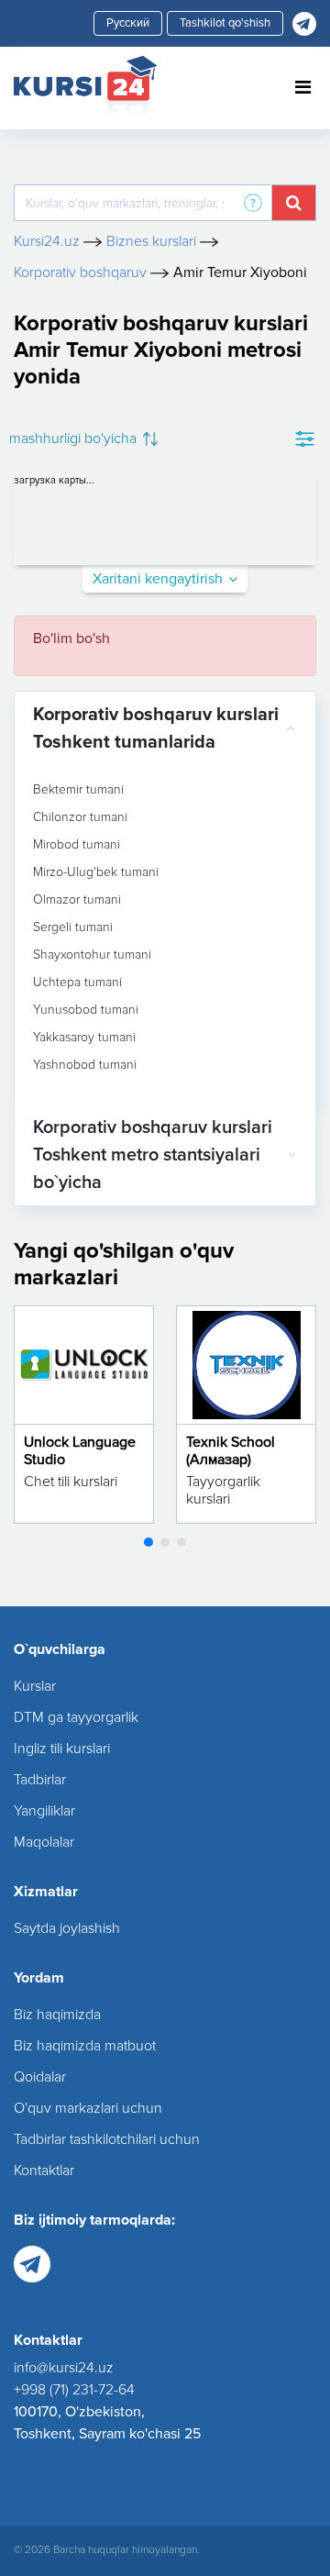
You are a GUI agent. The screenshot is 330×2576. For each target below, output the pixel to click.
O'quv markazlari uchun (88, 2108)
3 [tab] (181, 1542)
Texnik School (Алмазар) (231, 1451)
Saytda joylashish (67, 1928)
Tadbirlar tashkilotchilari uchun (107, 2139)
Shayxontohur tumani (92, 955)
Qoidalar (40, 2077)
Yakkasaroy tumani (84, 1038)
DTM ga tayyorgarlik (76, 1717)
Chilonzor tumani (80, 817)
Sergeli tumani (73, 927)
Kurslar (35, 1686)
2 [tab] (165, 1542)
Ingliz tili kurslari (62, 1749)
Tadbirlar (40, 1780)
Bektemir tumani (78, 790)
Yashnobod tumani (85, 1065)
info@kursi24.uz (64, 2368)
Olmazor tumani (77, 900)
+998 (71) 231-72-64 (74, 2390)
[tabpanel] (84, 1415)
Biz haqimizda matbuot (85, 2046)
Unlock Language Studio (80, 1451)
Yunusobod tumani (86, 1010)
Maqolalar (44, 1842)
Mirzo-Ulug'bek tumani (96, 872)
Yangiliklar (44, 1811)
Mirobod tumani (77, 845)
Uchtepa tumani (77, 983)
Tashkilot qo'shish (225, 23)
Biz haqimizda (57, 2015)
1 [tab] (148, 1542)
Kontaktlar (44, 2171)
